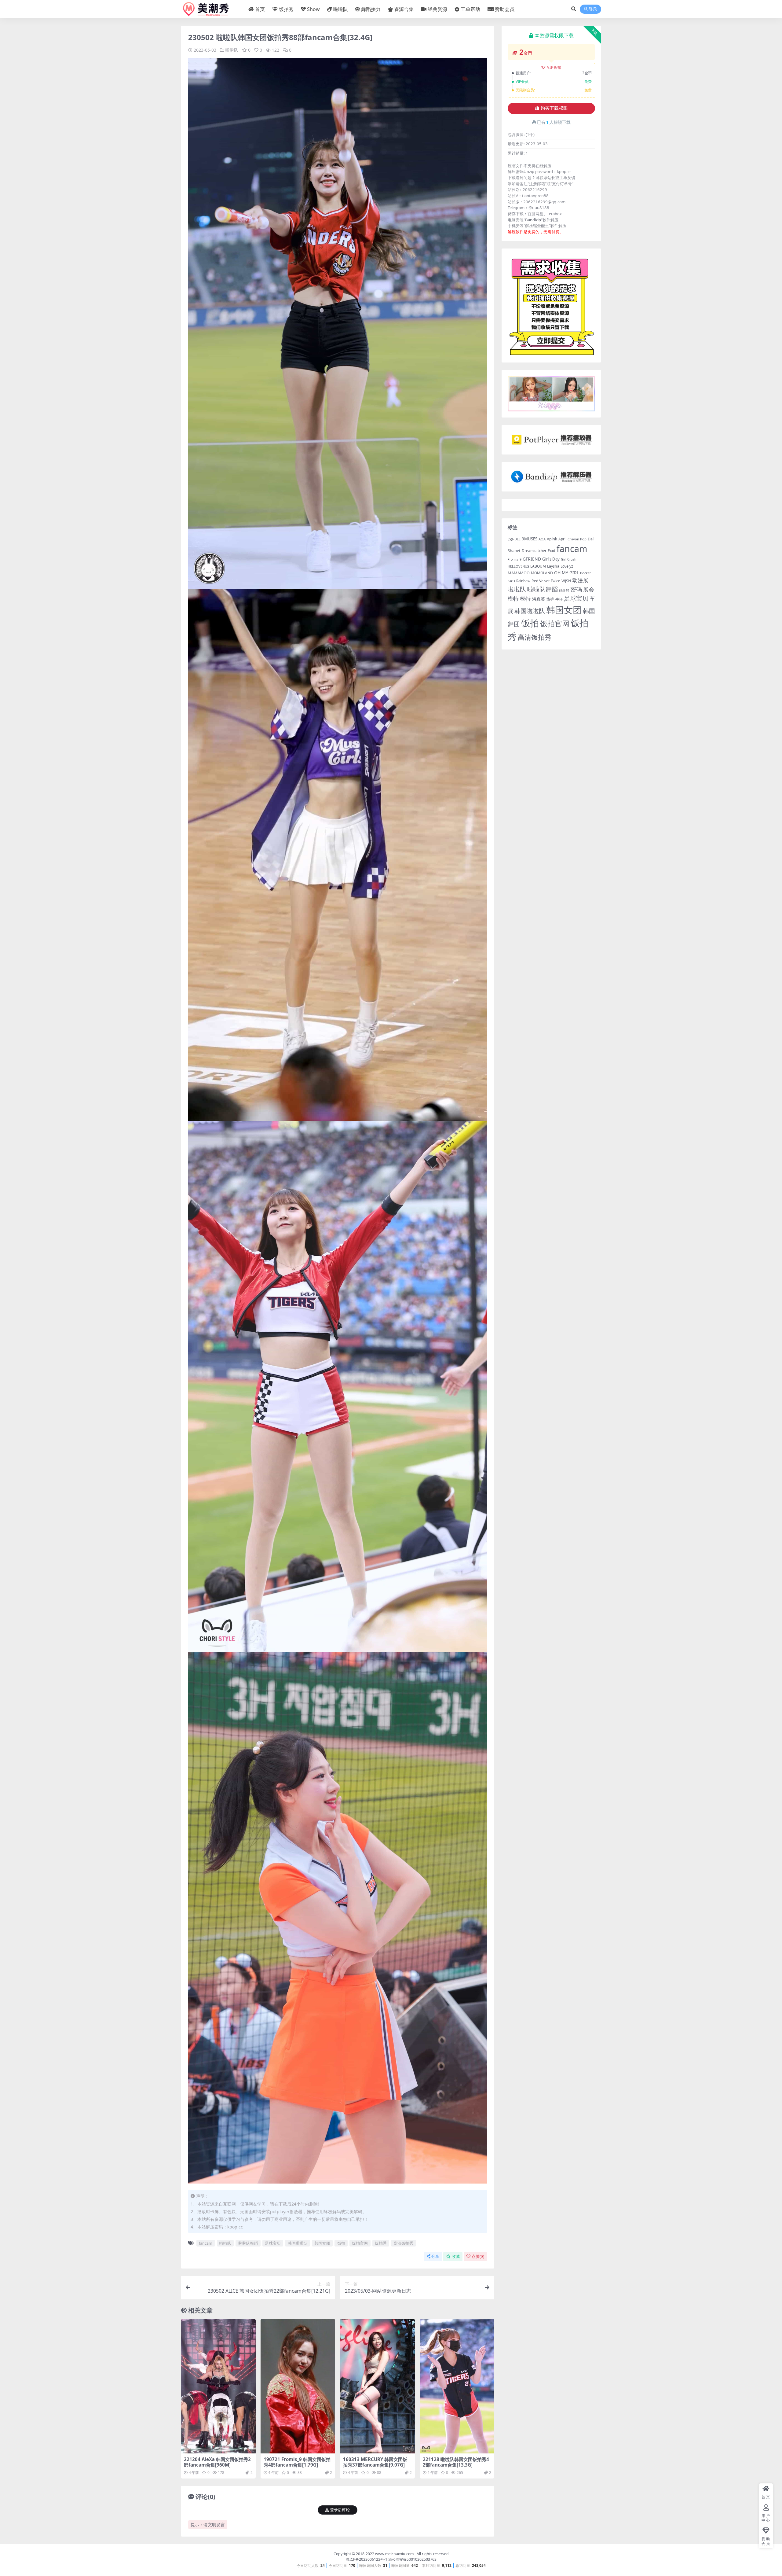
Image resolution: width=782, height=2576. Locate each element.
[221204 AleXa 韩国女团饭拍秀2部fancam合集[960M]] (218, 2386)
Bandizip (533, 220)
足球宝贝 (273, 2243)
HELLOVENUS (518, 566)
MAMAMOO (519, 573)
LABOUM (538, 566)
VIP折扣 (554, 67)
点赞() (478, 2256)
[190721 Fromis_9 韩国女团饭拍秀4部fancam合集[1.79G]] (298, 2386)
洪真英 (539, 599)
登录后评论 (340, 2510)
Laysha (553, 566)
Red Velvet (541, 581)
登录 (593, 9)
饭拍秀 (286, 9)
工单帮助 (470, 9)
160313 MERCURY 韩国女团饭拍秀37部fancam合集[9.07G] (375, 2462)
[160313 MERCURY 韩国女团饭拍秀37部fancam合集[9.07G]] (377, 2386)
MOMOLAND (542, 573)
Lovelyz (567, 566)
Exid (552, 551)
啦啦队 (341, 9)
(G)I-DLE (514, 539)
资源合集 (404, 9)
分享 (435, 2256)
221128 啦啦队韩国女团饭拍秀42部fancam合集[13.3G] (456, 2462)
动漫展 (580, 580)
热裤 (550, 599)
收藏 (456, 2256)
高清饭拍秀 (403, 2243)
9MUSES (530, 539)
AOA (542, 539)
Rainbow (523, 581)
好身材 (564, 590)
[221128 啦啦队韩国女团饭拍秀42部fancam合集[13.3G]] (457, 2386)
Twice (555, 581)
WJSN (566, 581)
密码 (576, 589)
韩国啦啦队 (298, 2243)
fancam (206, 2243)
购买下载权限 (554, 108)
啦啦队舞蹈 (248, 2243)
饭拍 (341, 2243)
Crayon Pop (577, 539)
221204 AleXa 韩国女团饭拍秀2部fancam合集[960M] (217, 2462)
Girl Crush (569, 559)
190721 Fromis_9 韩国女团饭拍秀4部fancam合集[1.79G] (297, 2462)
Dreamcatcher (534, 551)
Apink (552, 539)
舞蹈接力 (371, 9)
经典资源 (437, 9)
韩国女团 (322, 2243)
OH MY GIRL (566, 573)
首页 (260, 9)
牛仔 (559, 599)
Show (313, 9)
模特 (525, 598)
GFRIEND (532, 559)
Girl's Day (551, 559)
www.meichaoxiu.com (394, 2554)
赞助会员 (505, 9)
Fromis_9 (515, 559)
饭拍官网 (360, 2243)
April (562, 539)
